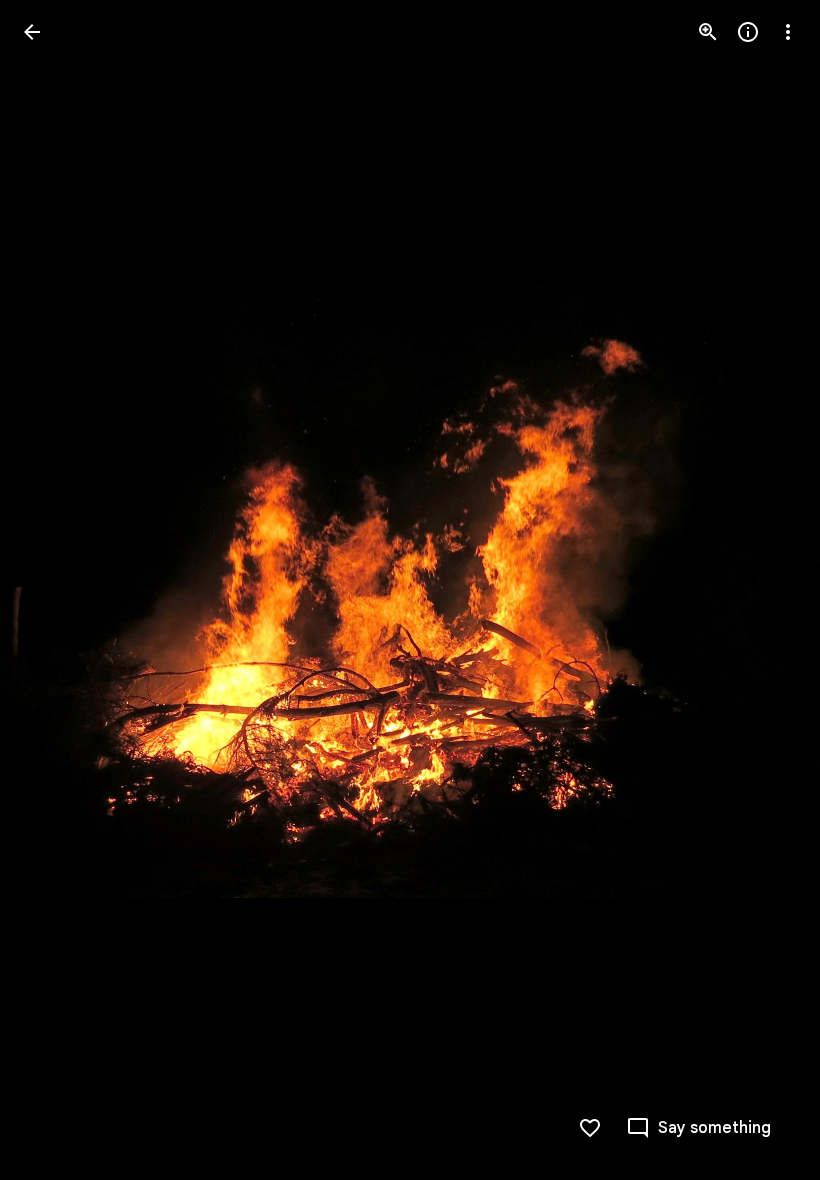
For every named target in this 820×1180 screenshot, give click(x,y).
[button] (56, 590)
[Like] (590, 1128)
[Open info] (748, 32)
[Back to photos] (32, 32)
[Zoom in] (708, 32)
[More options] (788, 32)
